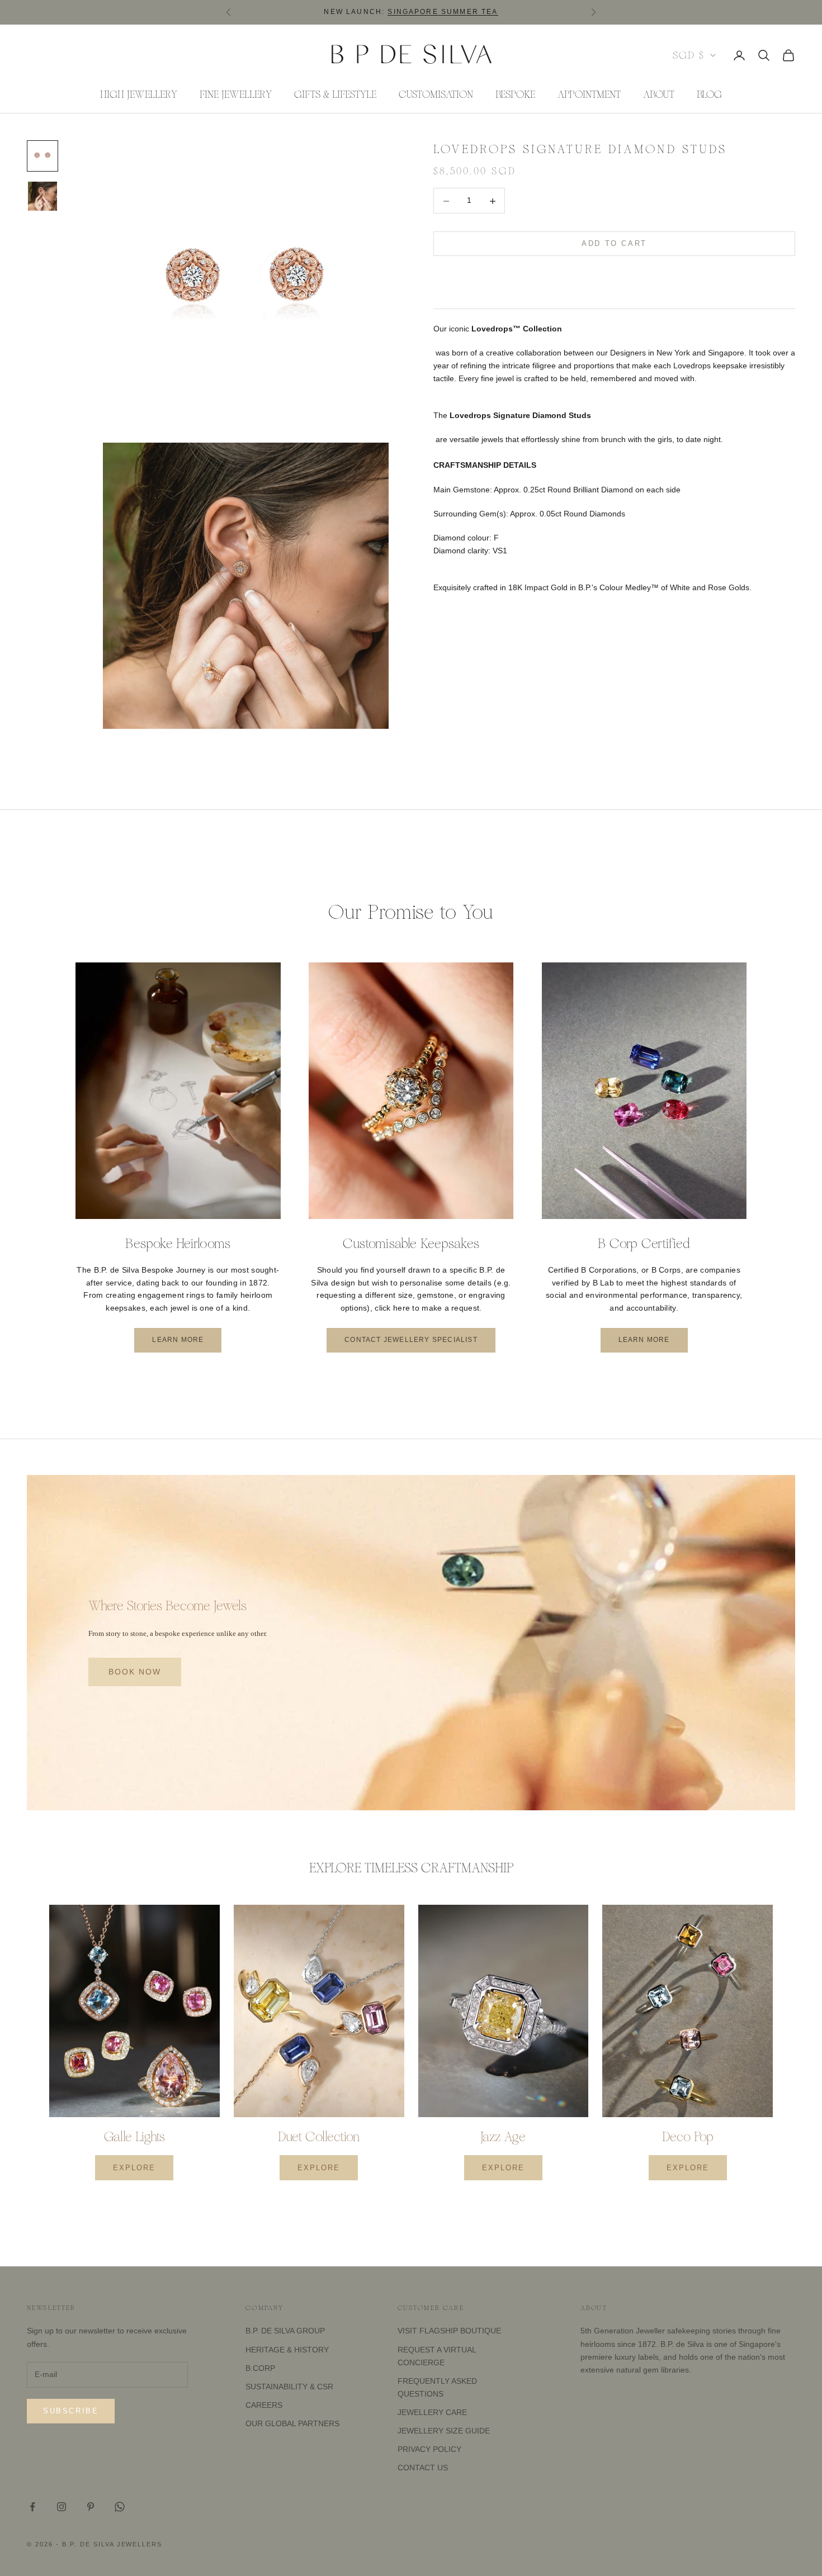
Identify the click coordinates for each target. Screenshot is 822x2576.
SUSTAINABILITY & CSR (289, 2387)
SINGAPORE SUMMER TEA (443, 12)
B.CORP (260, 2368)
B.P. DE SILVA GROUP (285, 2331)
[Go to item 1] (42, 156)
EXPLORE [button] (134, 2168)
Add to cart (614, 244)
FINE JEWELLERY (236, 94)
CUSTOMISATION (436, 94)
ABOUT (659, 94)
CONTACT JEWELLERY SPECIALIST (411, 1340)
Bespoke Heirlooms (178, 1244)
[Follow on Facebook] (32, 2507)
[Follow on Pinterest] (91, 2507)
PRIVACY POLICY (429, 2449)
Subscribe (71, 2411)
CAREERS (264, 2405)
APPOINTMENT (589, 94)
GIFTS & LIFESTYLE (335, 94)
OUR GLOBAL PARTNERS (292, 2423)
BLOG (709, 94)
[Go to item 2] (42, 196)
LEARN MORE (178, 1340)
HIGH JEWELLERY (139, 94)
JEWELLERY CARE (432, 2412)
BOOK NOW (135, 1672)
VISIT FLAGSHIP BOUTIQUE (449, 2331)
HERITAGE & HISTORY (287, 2350)
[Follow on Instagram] (62, 2507)
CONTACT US (423, 2468)
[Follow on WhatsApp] (120, 2507)
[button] (614, 278)
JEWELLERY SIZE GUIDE (444, 2431)
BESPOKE (515, 94)
